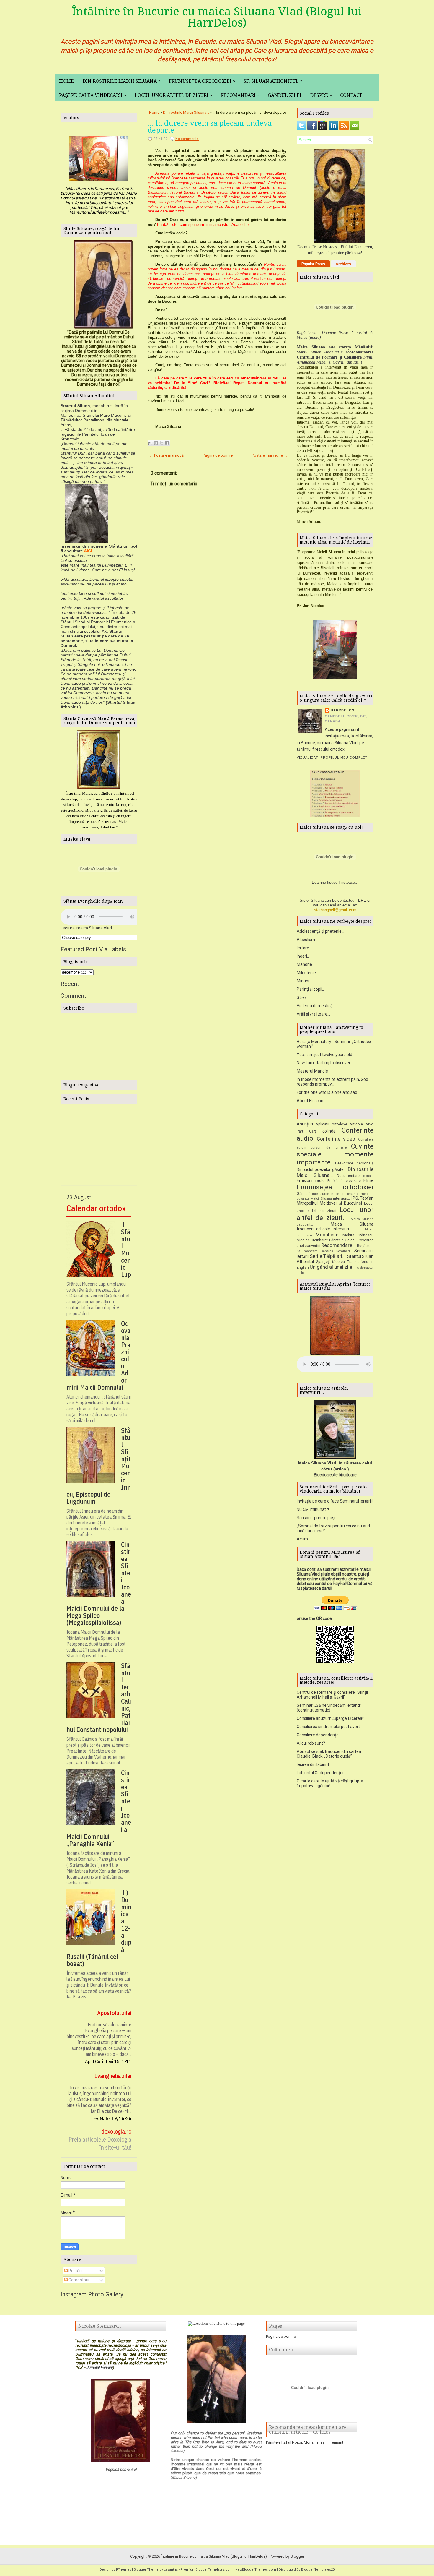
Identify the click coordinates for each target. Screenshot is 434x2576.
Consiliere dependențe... (319, 1735)
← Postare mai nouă (167, 455)
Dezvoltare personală (354, 1163)
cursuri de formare (329, 1147)
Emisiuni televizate (344, 1181)
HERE (361, 900)
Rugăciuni (365, 1246)
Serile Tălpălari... (328, 1256)
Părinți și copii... (311, 989)
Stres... (303, 997)
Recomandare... (338, 1245)
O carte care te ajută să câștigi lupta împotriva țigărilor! (330, 1783)
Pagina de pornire (218, 455)
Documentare (348, 1176)
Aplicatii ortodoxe (331, 1124)
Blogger (297, 2556)
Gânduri (303, 1194)
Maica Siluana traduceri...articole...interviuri (335, 1227)
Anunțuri (305, 1124)
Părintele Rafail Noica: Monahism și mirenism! (305, 2442)
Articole (356, 1124)
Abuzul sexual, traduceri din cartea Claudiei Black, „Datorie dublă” (329, 1754)
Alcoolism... (307, 940)
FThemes (124, 2570)
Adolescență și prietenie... (320, 931)
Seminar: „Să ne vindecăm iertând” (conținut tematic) (329, 1708)
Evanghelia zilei (113, 2076)
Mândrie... (306, 964)
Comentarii (78, 2280)
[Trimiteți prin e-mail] (150, 443)
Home (66, 81)
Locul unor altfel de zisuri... (335, 1214)
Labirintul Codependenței (320, 1773)
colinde (329, 1131)
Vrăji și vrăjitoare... (313, 1014)
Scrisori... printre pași (316, 1518)
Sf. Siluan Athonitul (273, 81)
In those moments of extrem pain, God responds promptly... (332, 1082)
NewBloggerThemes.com (256, 2570)
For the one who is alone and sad (327, 1092)
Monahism (327, 1235)
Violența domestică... (316, 1006)
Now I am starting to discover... (325, 1063)
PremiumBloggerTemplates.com (207, 2570)
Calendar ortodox (96, 1208)
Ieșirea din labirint (313, 1764)
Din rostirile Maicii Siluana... (186, 112)
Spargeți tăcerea (331, 1262)
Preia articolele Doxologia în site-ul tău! (100, 2143)
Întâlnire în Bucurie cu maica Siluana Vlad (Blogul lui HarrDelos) (217, 17)
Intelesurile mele (325, 1194)
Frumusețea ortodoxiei (202, 81)
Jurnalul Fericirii (99, 2367)
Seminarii (344, 1251)
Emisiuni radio (311, 1180)
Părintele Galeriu (343, 1240)
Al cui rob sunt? (311, 1743)
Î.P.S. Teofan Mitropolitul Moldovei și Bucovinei (335, 1201)
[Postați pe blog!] (156, 443)
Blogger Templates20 (318, 2570)
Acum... (304, 1539)
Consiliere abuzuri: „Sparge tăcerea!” (331, 1718)
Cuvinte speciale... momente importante (335, 1154)
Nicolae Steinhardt (312, 1240)
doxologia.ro (116, 2131)
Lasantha (171, 2570)
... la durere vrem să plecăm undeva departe (210, 127)
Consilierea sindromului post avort (328, 1727)
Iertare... (304, 948)
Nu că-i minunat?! (313, 1509)
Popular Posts (313, 264)
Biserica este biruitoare (335, 1475)
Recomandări (240, 95)
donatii (368, 1176)
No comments (187, 139)
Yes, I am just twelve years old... (326, 1055)
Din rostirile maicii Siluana (122, 81)
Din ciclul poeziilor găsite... (322, 1169)
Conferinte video (336, 1139)
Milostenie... (308, 973)
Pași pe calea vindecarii (93, 95)
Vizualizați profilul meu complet (332, 757)
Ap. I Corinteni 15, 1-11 (108, 2061)
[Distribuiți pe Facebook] (167, 443)
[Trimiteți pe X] (161, 443)
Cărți (313, 1131)
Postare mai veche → (270, 455)
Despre (321, 95)
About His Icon (310, 1101)
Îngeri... (303, 956)
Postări (75, 2271)
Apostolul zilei (114, 2013)
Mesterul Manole (312, 1071)
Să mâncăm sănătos (315, 1251)
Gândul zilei (285, 95)
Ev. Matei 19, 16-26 (112, 2118)
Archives (343, 264)
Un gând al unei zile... (333, 1267)
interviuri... (341, 1198)
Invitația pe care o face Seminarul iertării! (335, 1501)
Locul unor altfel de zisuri (173, 95)
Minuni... (304, 981)
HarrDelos (342, 710)
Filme (368, 1180)
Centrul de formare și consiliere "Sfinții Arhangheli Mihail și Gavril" (332, 1695)
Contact (351, 95)
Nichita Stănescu (358, 1235)
